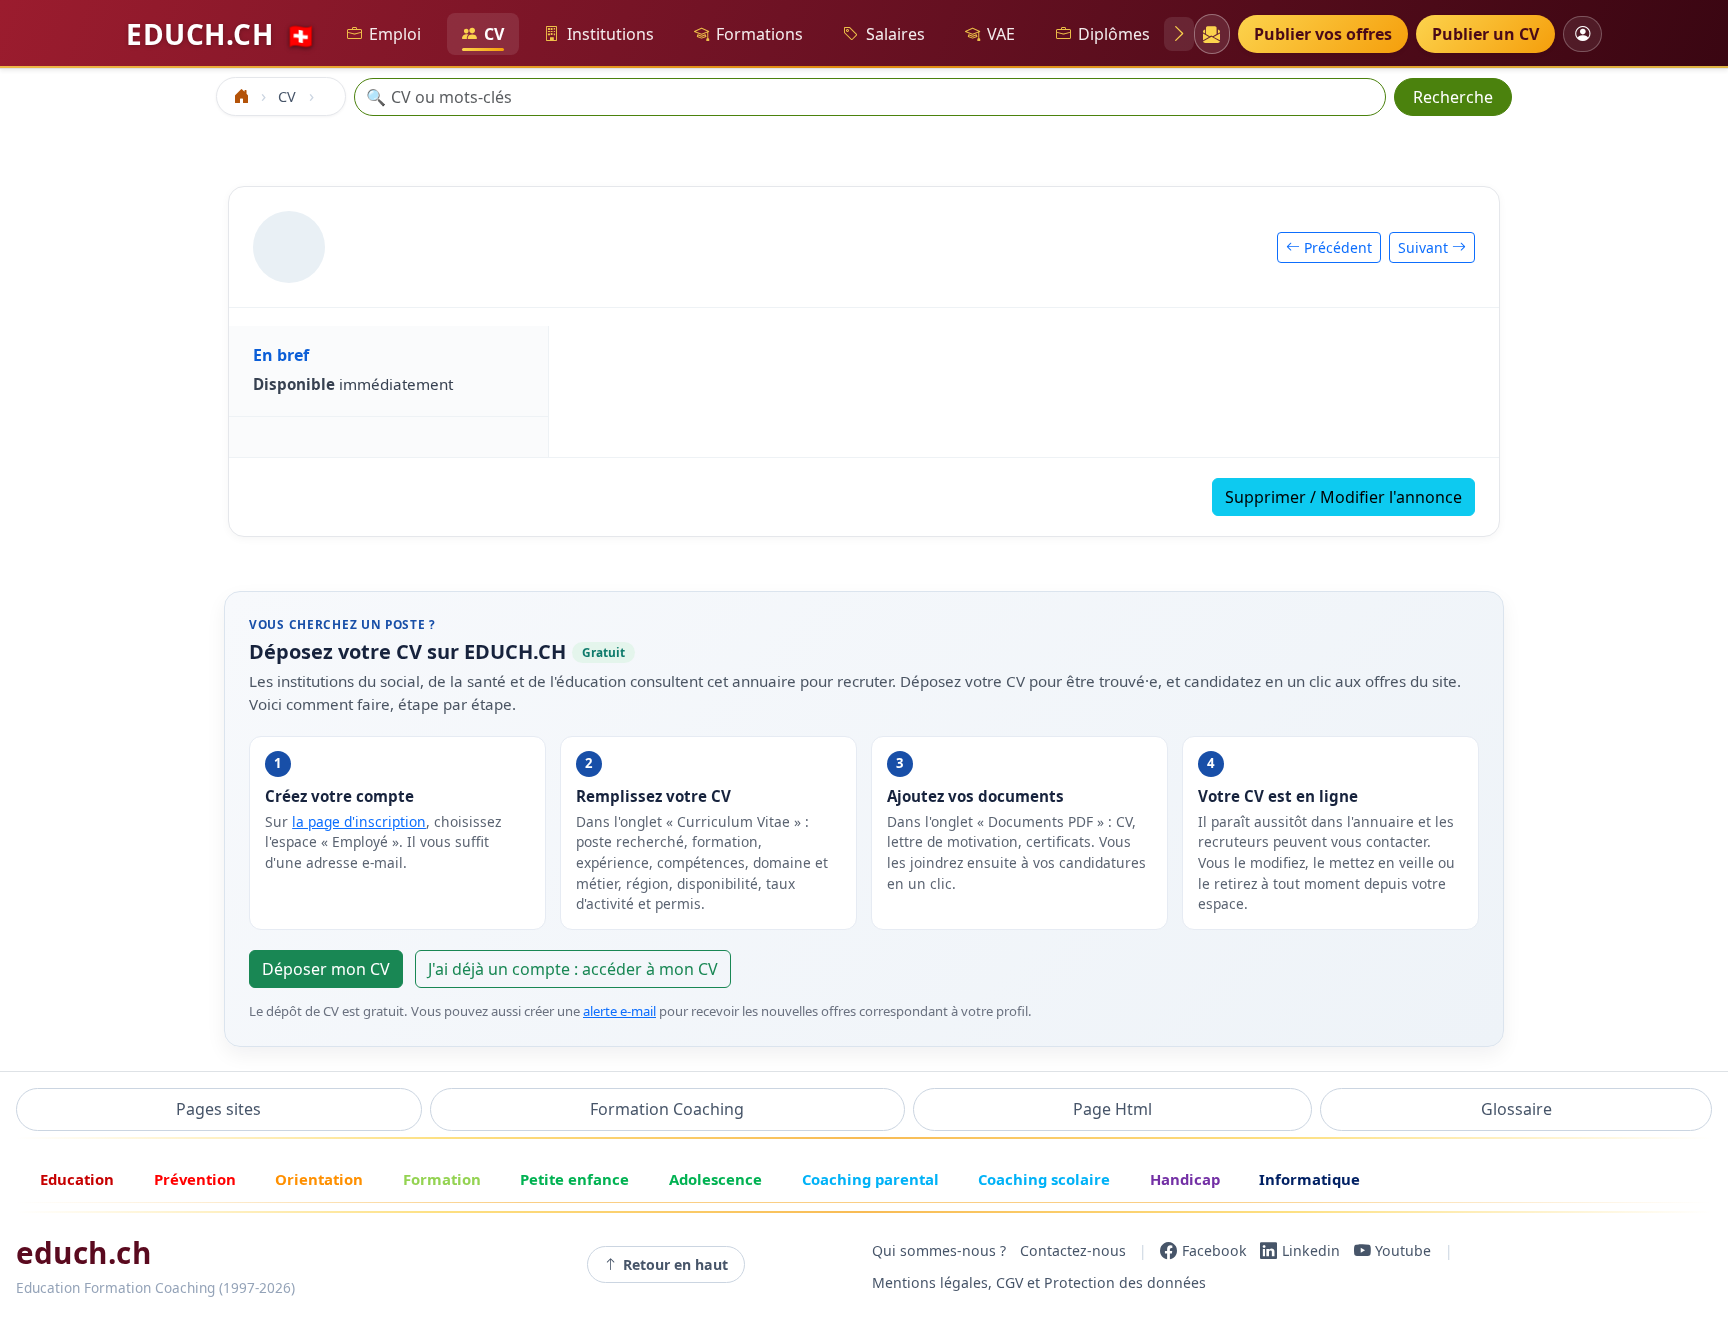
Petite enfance (574, 1179)
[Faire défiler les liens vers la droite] (1179, 34)
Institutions (610, 34)
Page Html (1112, 1109)
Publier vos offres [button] (1323, 34)
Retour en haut (675, 1264)
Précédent (1336, 247)
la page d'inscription (359, 821)
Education (77, 1179)
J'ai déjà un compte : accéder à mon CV (573, 969)
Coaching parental (870, 1179)
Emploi (395, 34)
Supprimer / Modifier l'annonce (1343, 497)
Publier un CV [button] (1485, 34)
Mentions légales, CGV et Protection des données (1039, 1282)
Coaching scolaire (1044, 1179)
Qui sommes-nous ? (939, 1250)
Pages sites (218, 1109)
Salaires (895, 34)
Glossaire (1516, 1109)
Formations (759, 34)
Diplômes (1114, 34)
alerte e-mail (619, 1011)
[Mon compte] (1582, 33)
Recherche (1453, 97)
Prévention (195, 1179)
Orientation (319, 1179)
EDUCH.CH (221, 34)
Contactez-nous (1073, 1250)
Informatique (1309, 1179)
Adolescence (715, 1179)
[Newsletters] (1211, 34)
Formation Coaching (667, 1109)
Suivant (1425, 247)
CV (494, 34)
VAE (1001, 34)
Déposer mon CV (326, 969)
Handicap (1185, 1179)
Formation (442, 1179)
